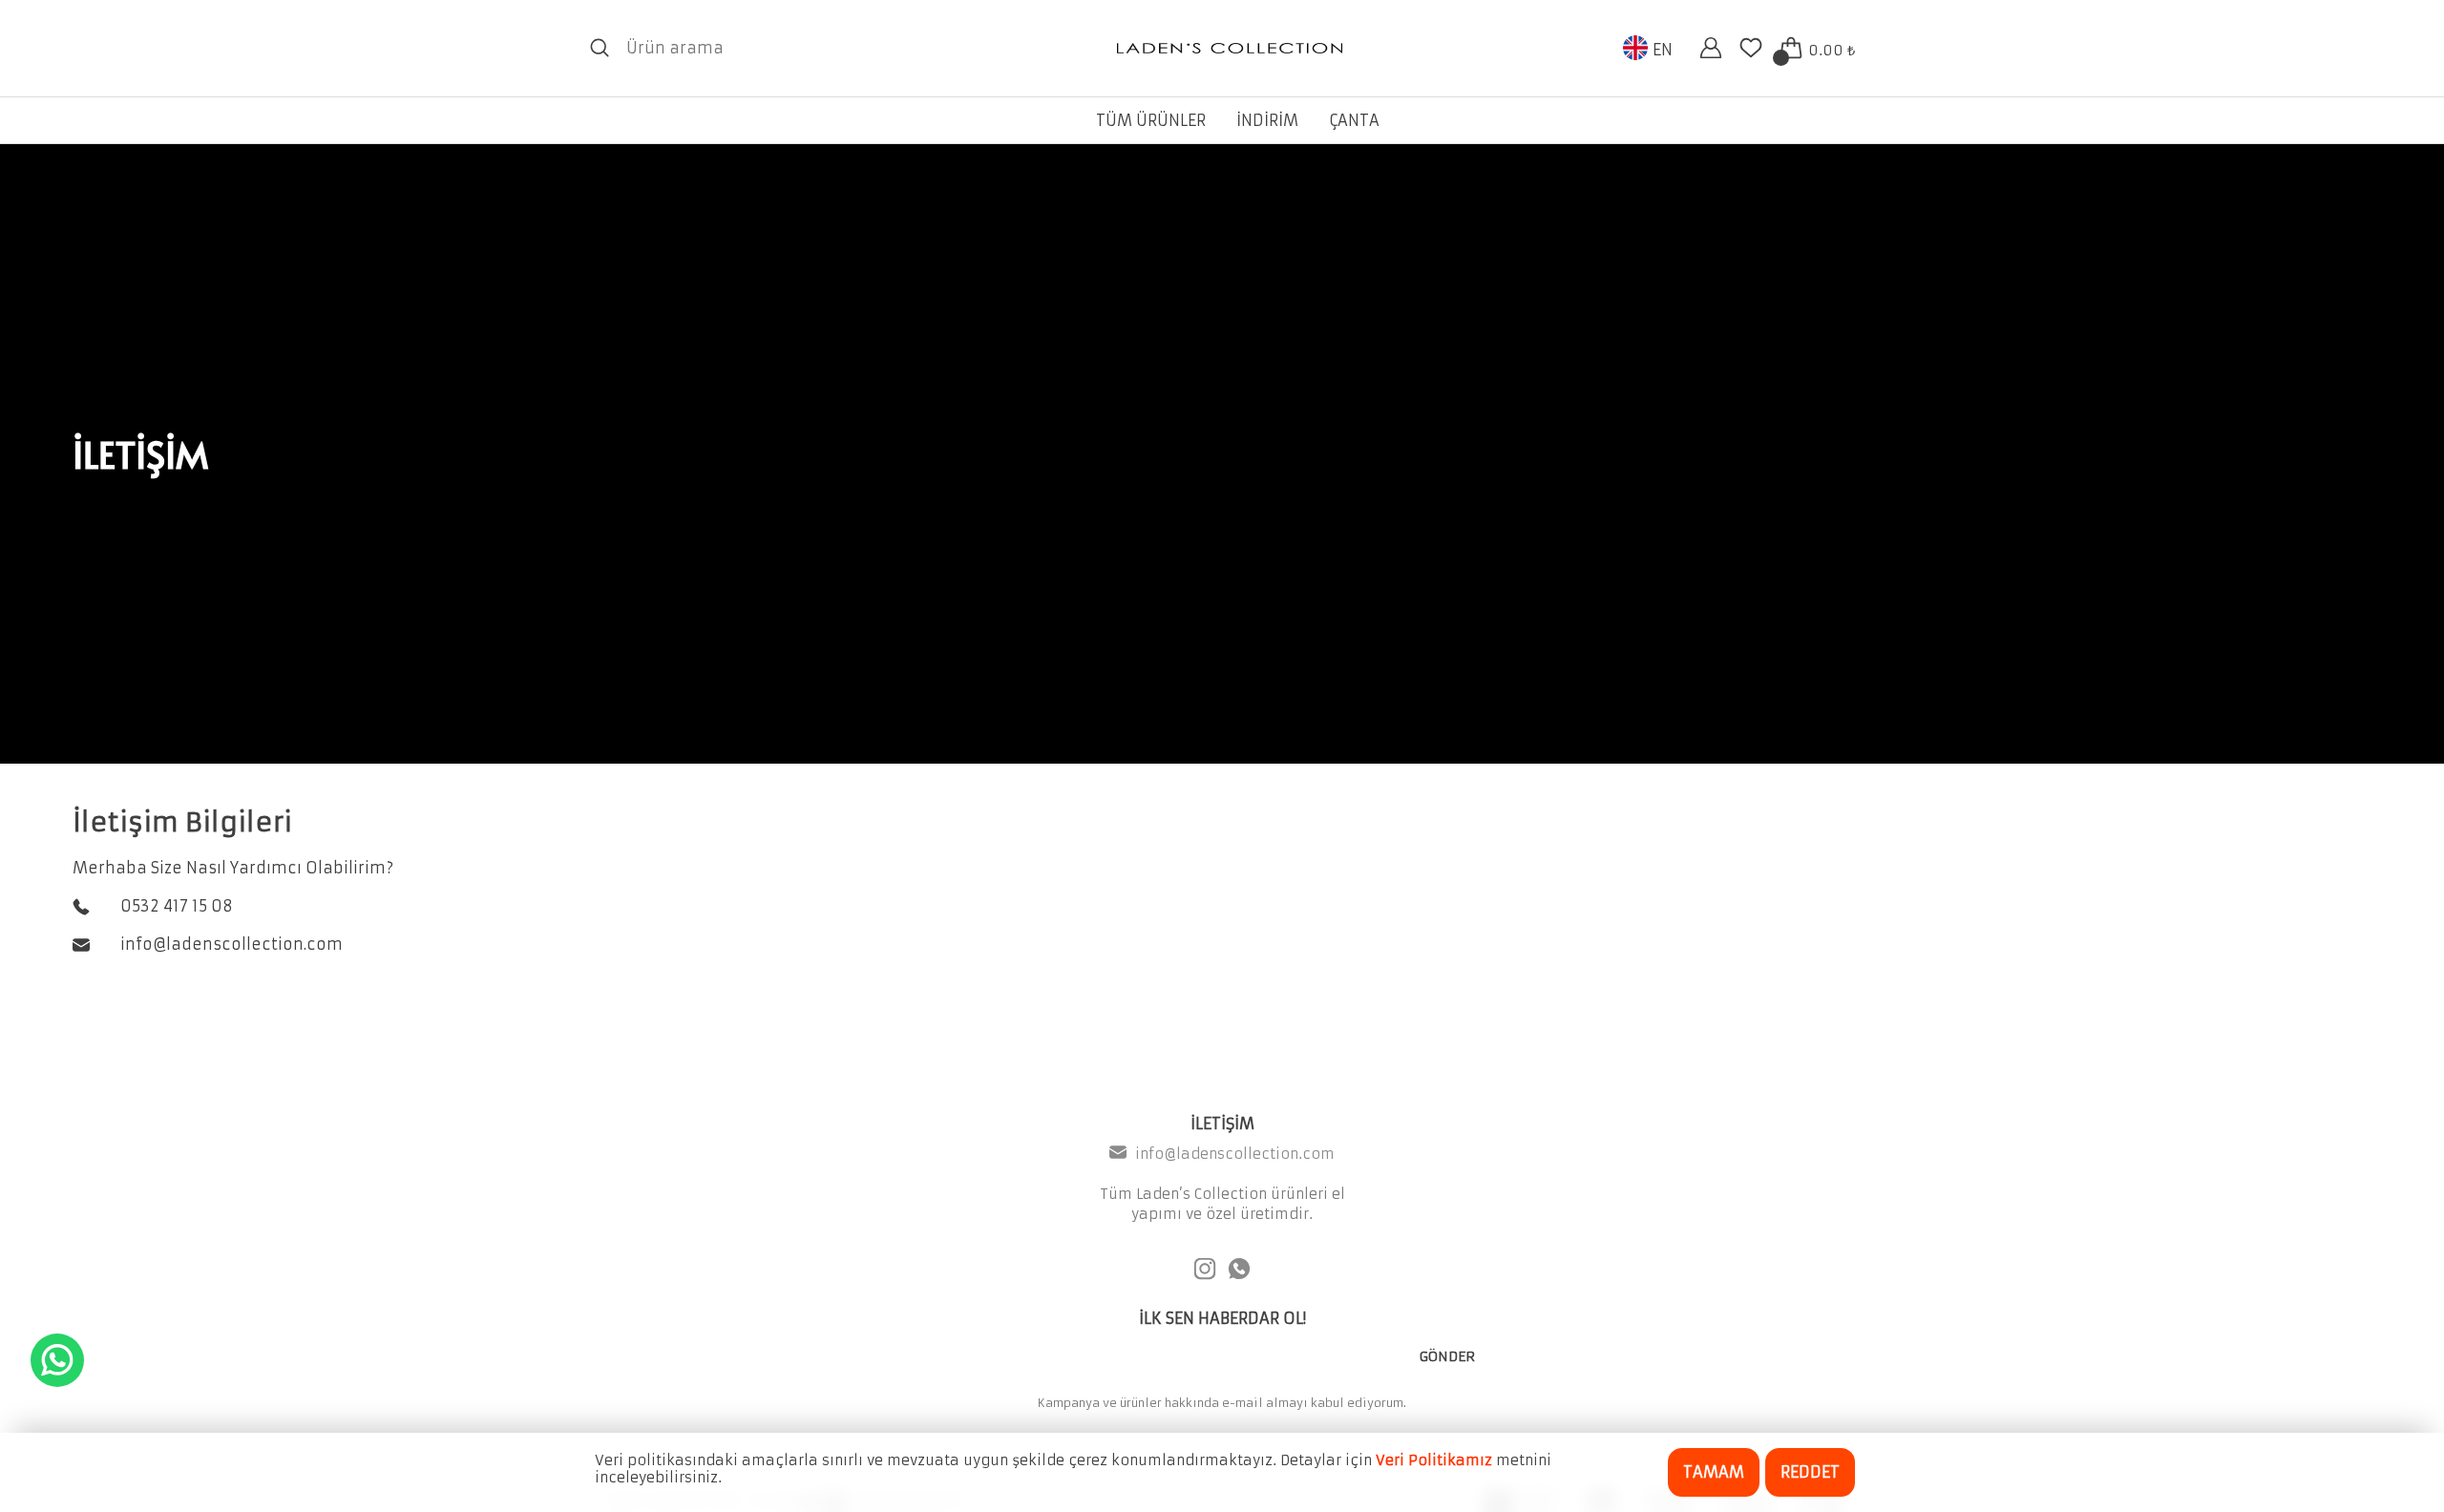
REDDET (1810, 1472)
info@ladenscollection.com (232, 944)
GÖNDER (1447, 1356)
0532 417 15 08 (177, 906)
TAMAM (1714, 1472)
